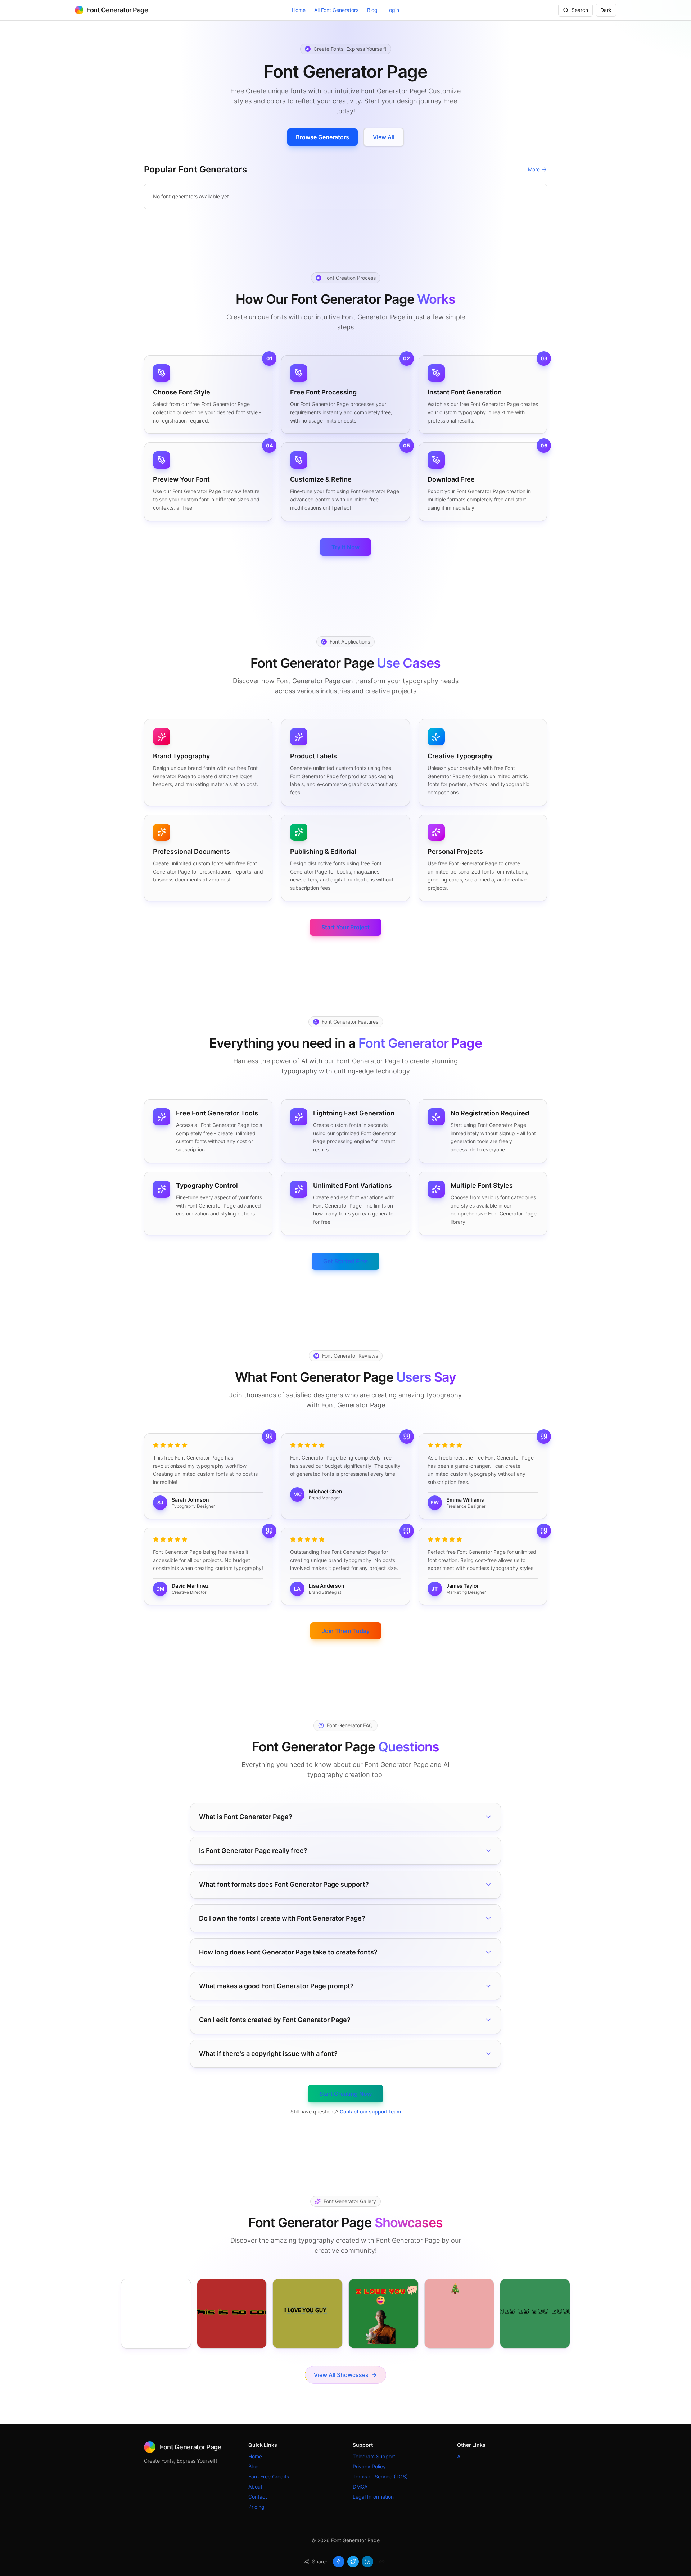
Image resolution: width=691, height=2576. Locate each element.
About (255, 2487)
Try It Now (345, 547)
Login (393, 10)
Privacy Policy (369, 2466)
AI (459, 2456)
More (534, 169)
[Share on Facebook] (339, 2562)
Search (580, 10)
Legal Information (373, 2497)
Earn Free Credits (269, 2476)
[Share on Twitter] (353, 2562)
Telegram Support (374, 2456)
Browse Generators (322, 137)
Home (299, 10)
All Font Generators (336, 10)
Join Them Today (346, 1631)
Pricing (256, 2507)
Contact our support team (370, 2112)
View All (384, 137)
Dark (606, 10)
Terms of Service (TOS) (380, 2476)
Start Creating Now (345, 2094)
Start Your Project (345, 927)
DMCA (360, 2487)
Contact (258, 2497)
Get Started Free (345, 1261)
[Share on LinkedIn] (367, 2562)
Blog (372, 10)
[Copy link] (382, 2562)
